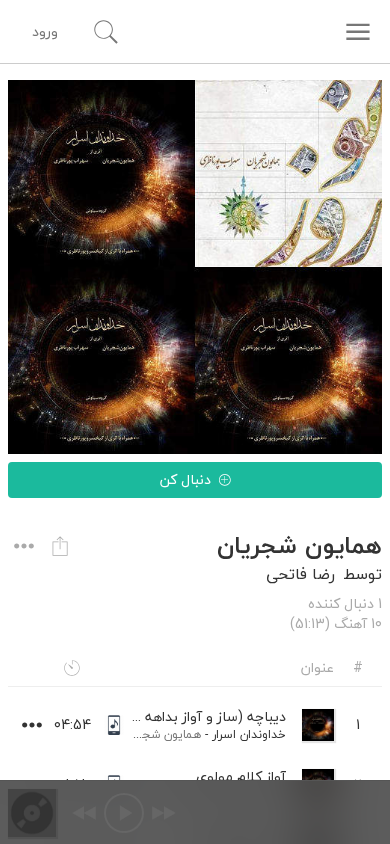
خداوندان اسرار (249, 734)
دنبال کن (185, 479)
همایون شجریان (160, 734)
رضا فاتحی (300, 574)
